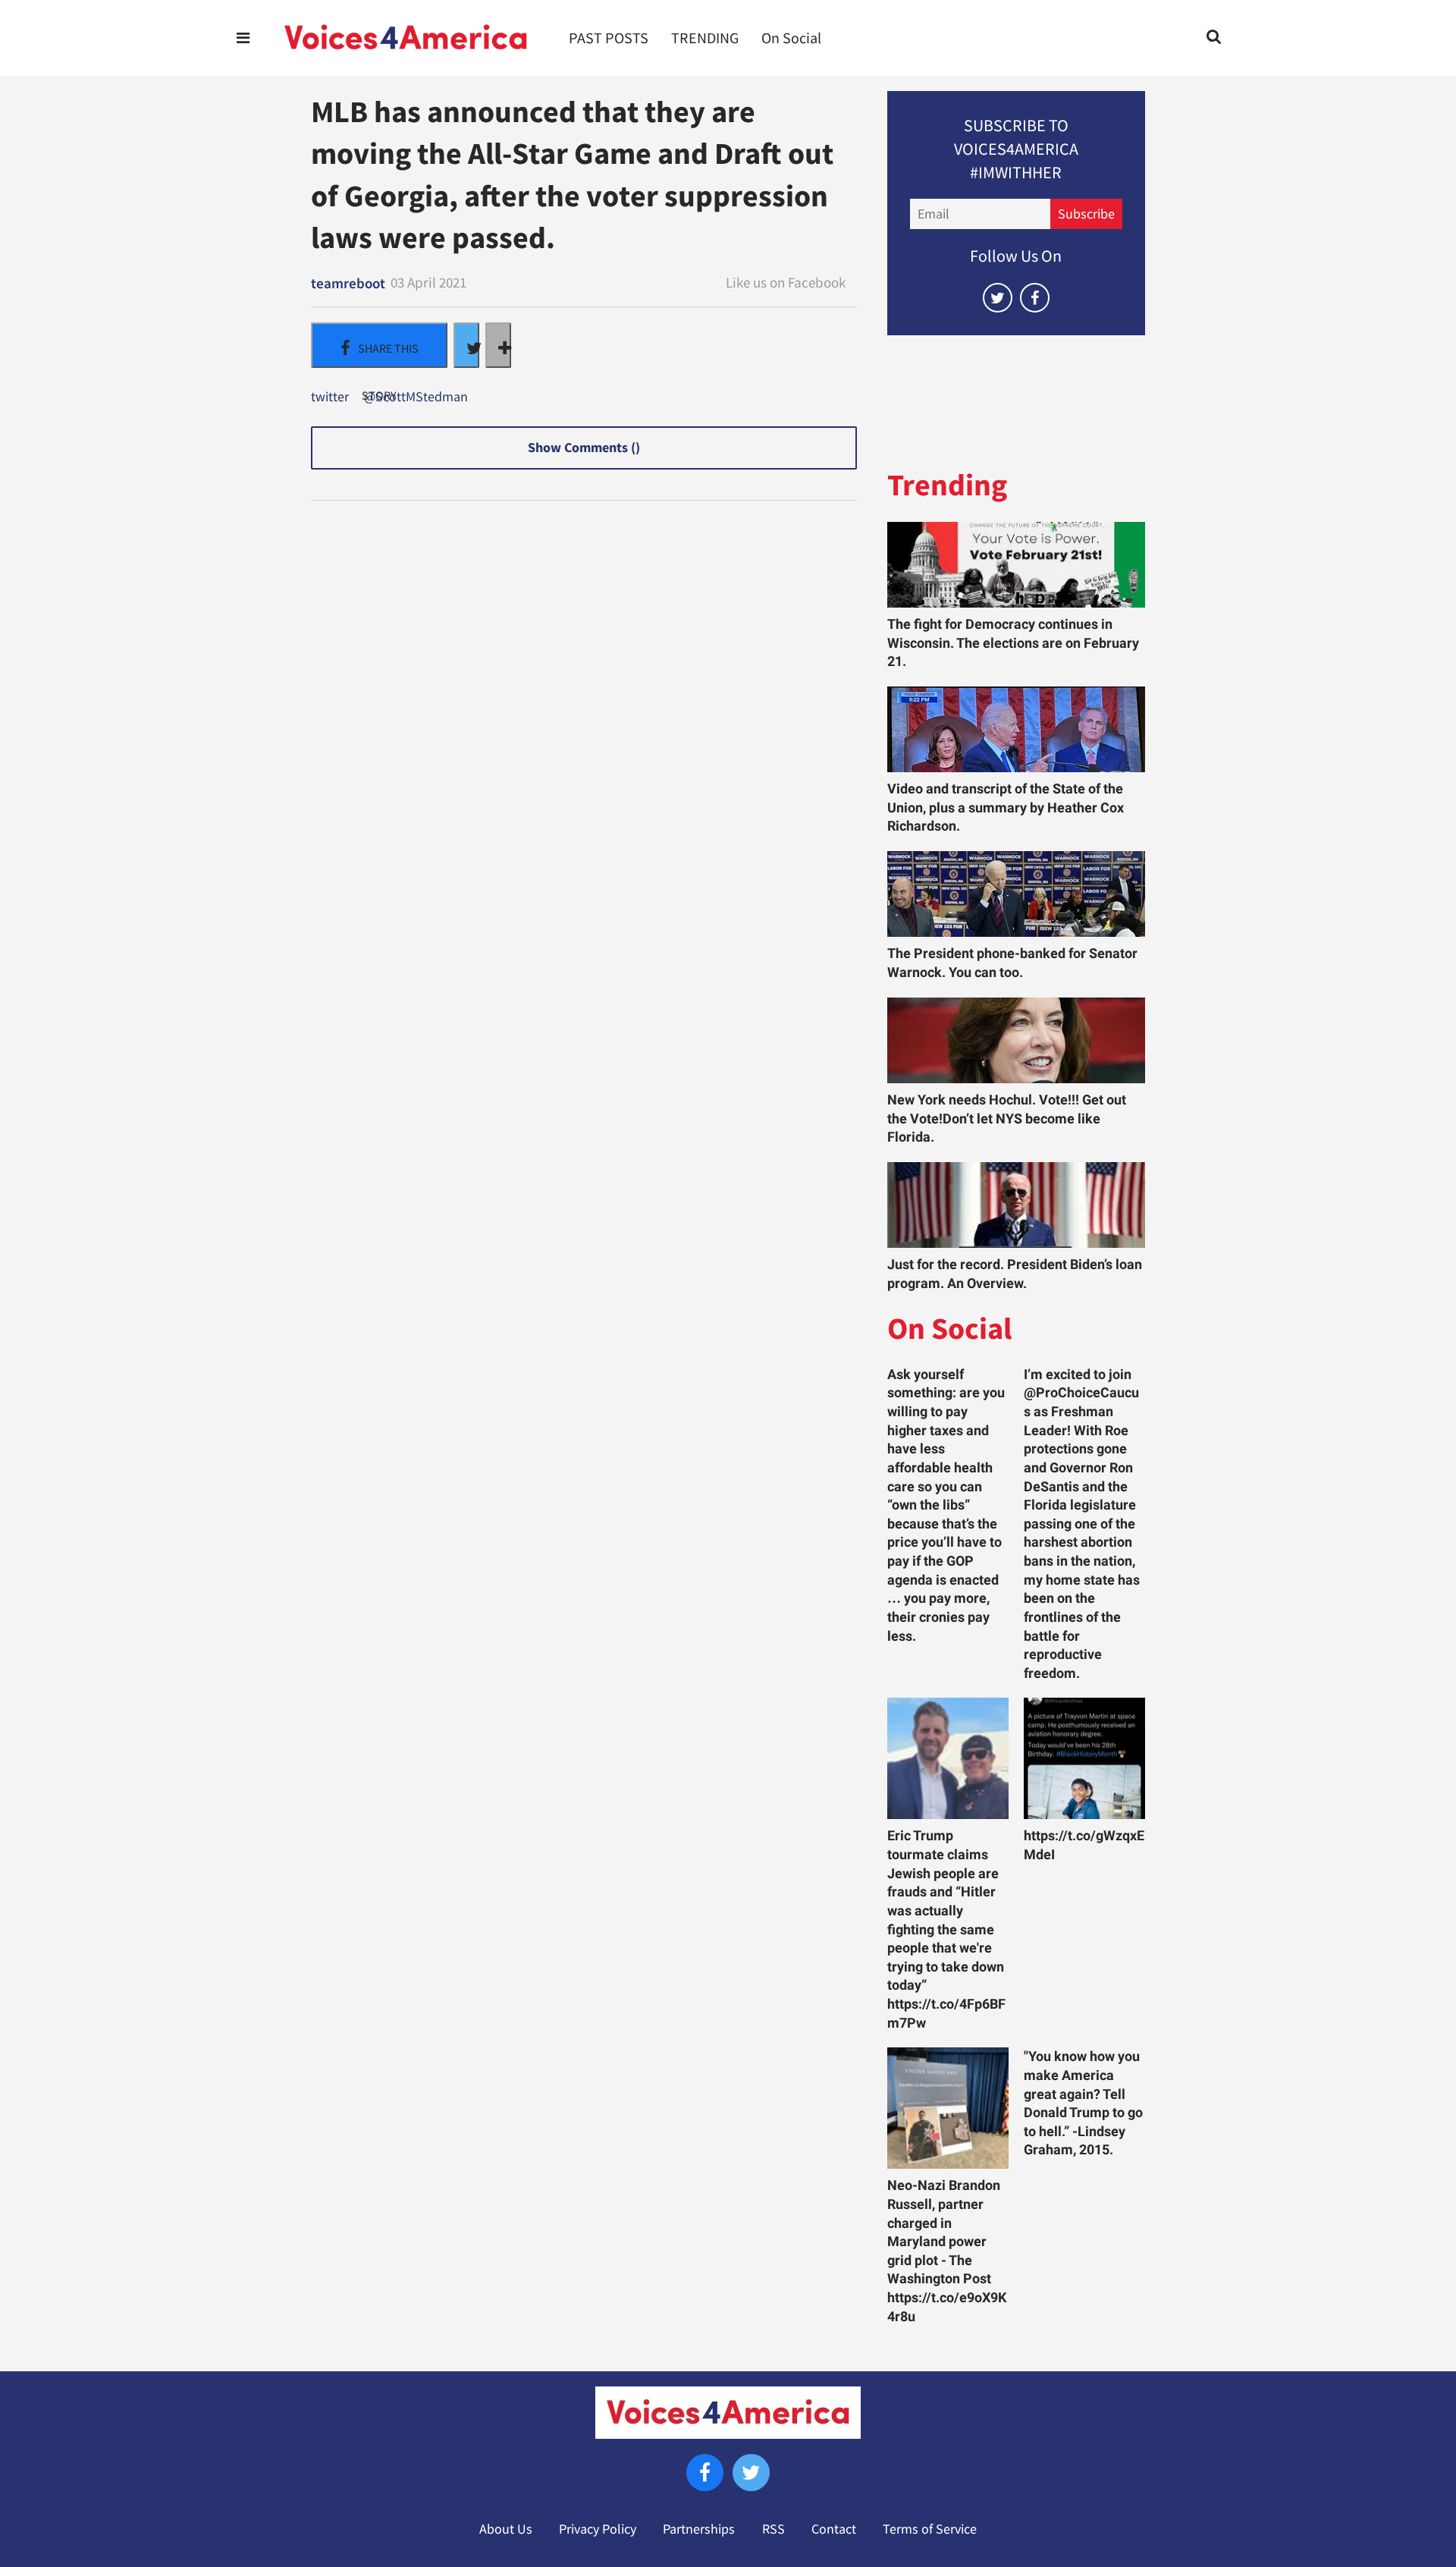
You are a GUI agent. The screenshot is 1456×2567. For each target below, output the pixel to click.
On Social (791, 38)
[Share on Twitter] (466, 345)
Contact (834, 2529)
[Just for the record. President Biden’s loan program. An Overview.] (1016, 1205)
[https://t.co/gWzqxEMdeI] (1084, 1758)
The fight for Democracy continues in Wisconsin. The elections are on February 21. (1013, 643)
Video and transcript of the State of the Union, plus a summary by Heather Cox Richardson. (1006, 807)
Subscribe (1086, 214)
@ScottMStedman (416, 397)
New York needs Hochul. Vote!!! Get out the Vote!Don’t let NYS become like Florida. (1007, 1119)
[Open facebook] (1035, 298)
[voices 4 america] (406, 38)
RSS (773, 2529)
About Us (506, 2529)
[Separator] (498, 345)
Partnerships (699, 2529)
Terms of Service (930, 2529)
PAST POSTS (609, 38)
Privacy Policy (598, 2529)
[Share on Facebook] (379, 345)
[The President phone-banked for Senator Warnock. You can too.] (1016, 894)
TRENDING (705, 38)
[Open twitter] (998, 298)
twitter (330, 397)
